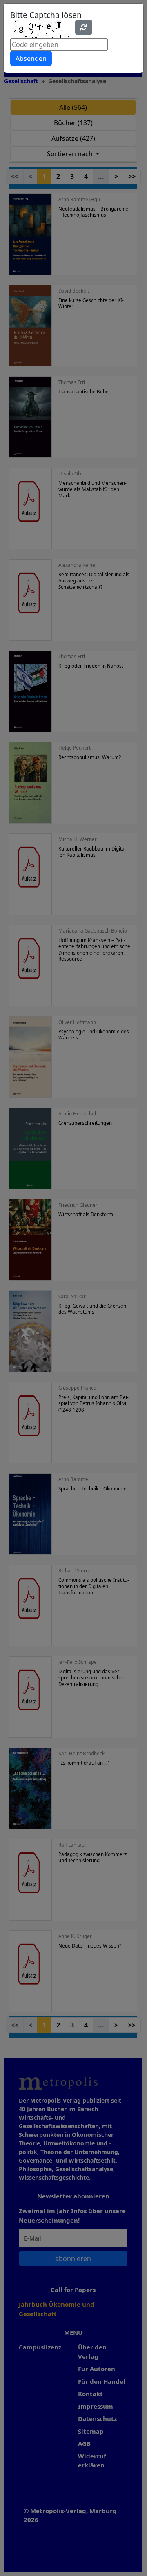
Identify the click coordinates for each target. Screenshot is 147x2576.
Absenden (31, 58)
